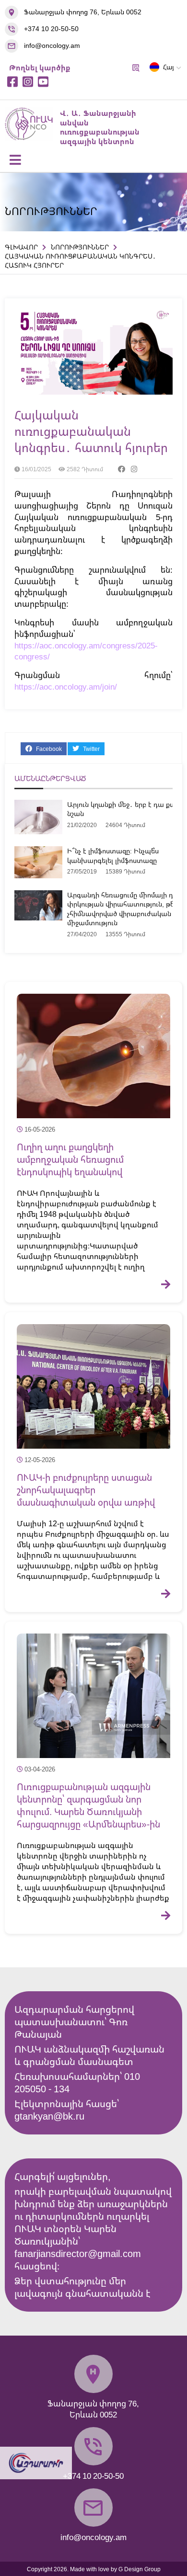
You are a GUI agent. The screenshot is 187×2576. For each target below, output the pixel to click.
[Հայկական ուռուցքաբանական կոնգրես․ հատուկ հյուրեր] (93, 392)
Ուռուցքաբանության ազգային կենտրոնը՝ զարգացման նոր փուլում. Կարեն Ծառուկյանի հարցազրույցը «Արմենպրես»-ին (88, 1805)
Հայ (169, 67)
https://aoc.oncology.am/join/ (66, 687)
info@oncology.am (52, 45)
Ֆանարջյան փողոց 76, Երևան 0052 (83, 12)
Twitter (91, 749)
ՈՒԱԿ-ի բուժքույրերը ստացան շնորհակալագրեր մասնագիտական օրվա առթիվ (86, 1490)
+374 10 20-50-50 (51, 28)
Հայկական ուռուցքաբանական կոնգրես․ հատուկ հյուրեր (91, 431)
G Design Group (140, 2569)
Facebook (48, 749)
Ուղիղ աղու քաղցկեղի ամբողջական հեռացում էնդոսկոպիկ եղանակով (70, 1159)
